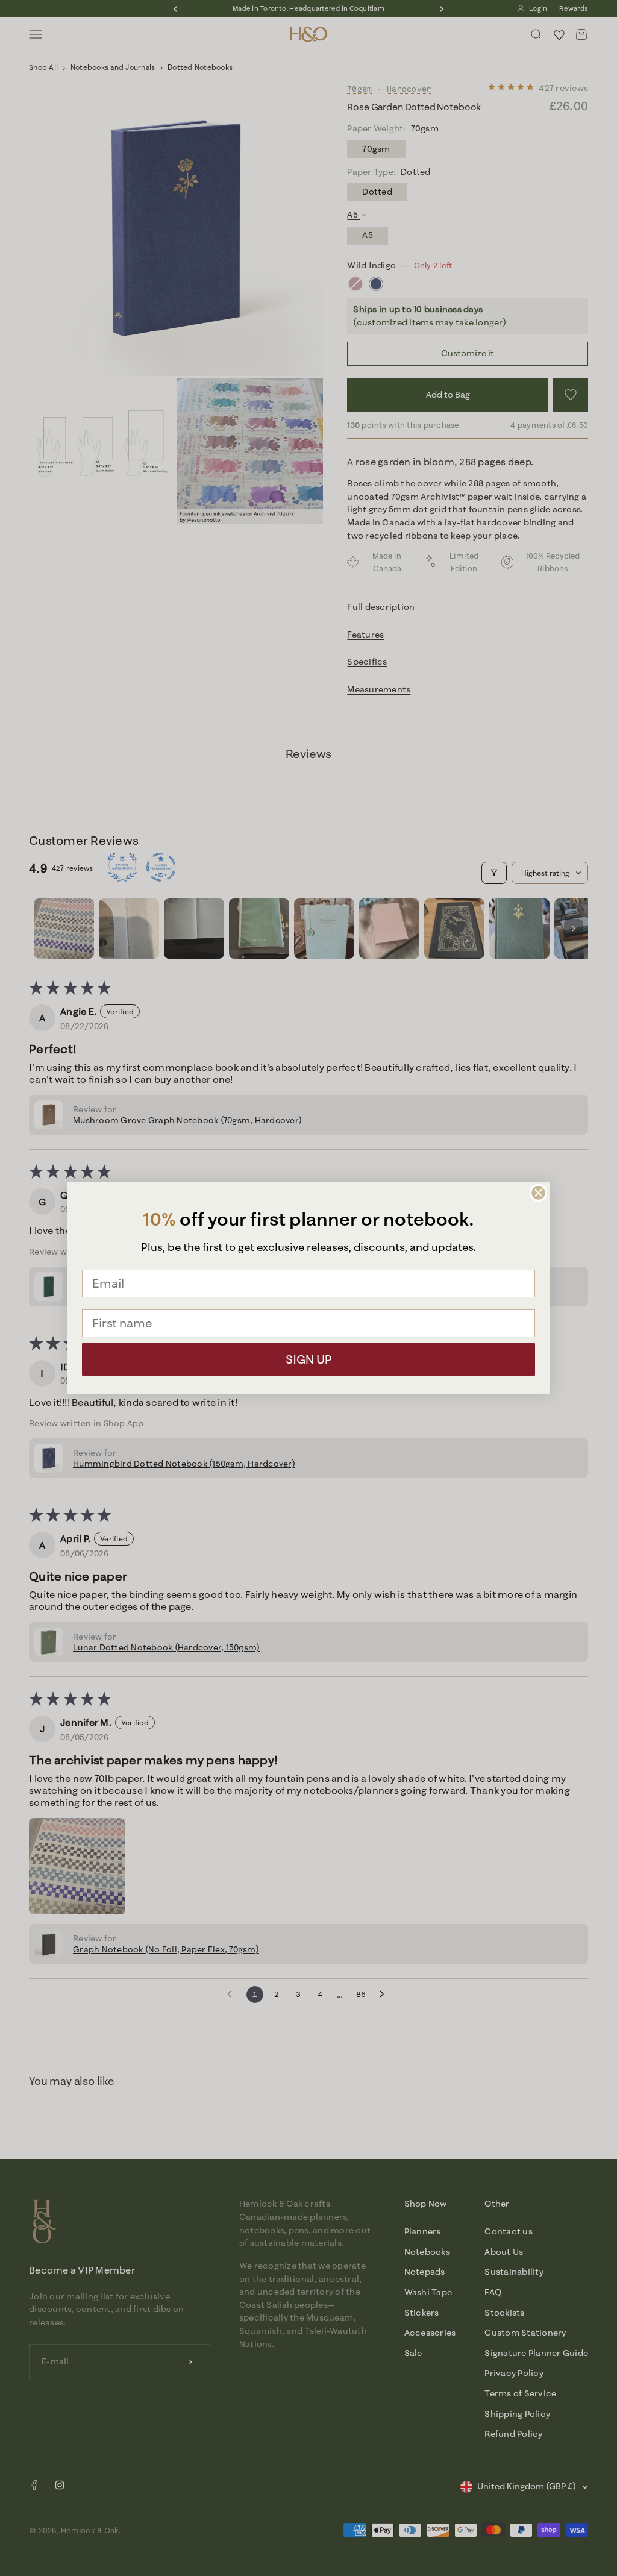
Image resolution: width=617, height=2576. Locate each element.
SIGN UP (309, 1359)
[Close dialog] (538, 1193)
